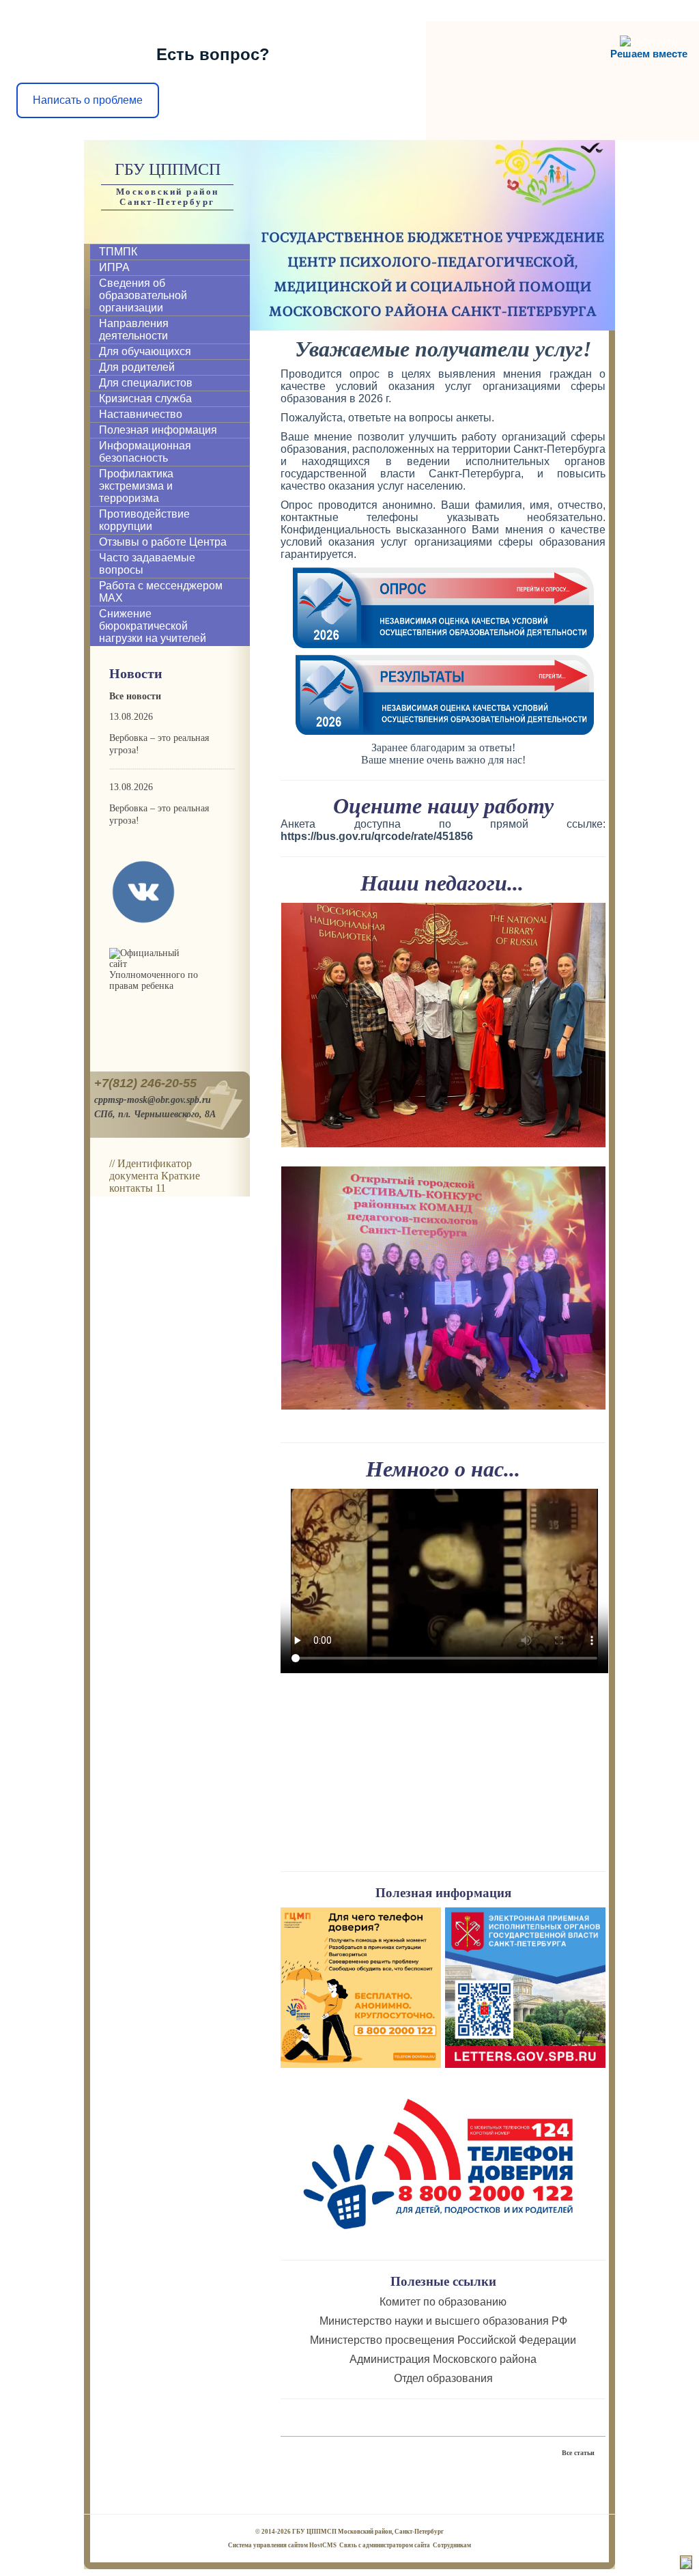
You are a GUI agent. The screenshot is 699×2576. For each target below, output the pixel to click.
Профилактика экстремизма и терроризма (136, 486)
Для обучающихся (145, 351)
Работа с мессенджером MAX (161, 592)
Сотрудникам (452, 2545)
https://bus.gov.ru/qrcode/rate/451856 (377, 836)
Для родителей (137, 367)
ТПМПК (118, 252)
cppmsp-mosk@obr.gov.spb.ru (153, 1100)
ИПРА (114, 267)
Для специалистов (146, 383)
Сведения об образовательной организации (143, 295)
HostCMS (323, 2545)
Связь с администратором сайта (385, 2545)
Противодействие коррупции (144, 520)
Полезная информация (158, 430)
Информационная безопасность (145, 452)
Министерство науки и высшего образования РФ (443, 2321)
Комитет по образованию (444, 2302)
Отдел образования (443, 2378)
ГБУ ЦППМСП (168, 169)
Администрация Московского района (443, 2359)
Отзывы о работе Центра (163, 542)
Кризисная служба (145, 398)
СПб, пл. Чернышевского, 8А (155, 1114)
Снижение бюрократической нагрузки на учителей (153, 626)
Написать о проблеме (88, 100)
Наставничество (141, 414)
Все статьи (578, 2453)
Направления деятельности (134, 330)
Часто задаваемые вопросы (147, 564)
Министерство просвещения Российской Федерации (443, 2340)
